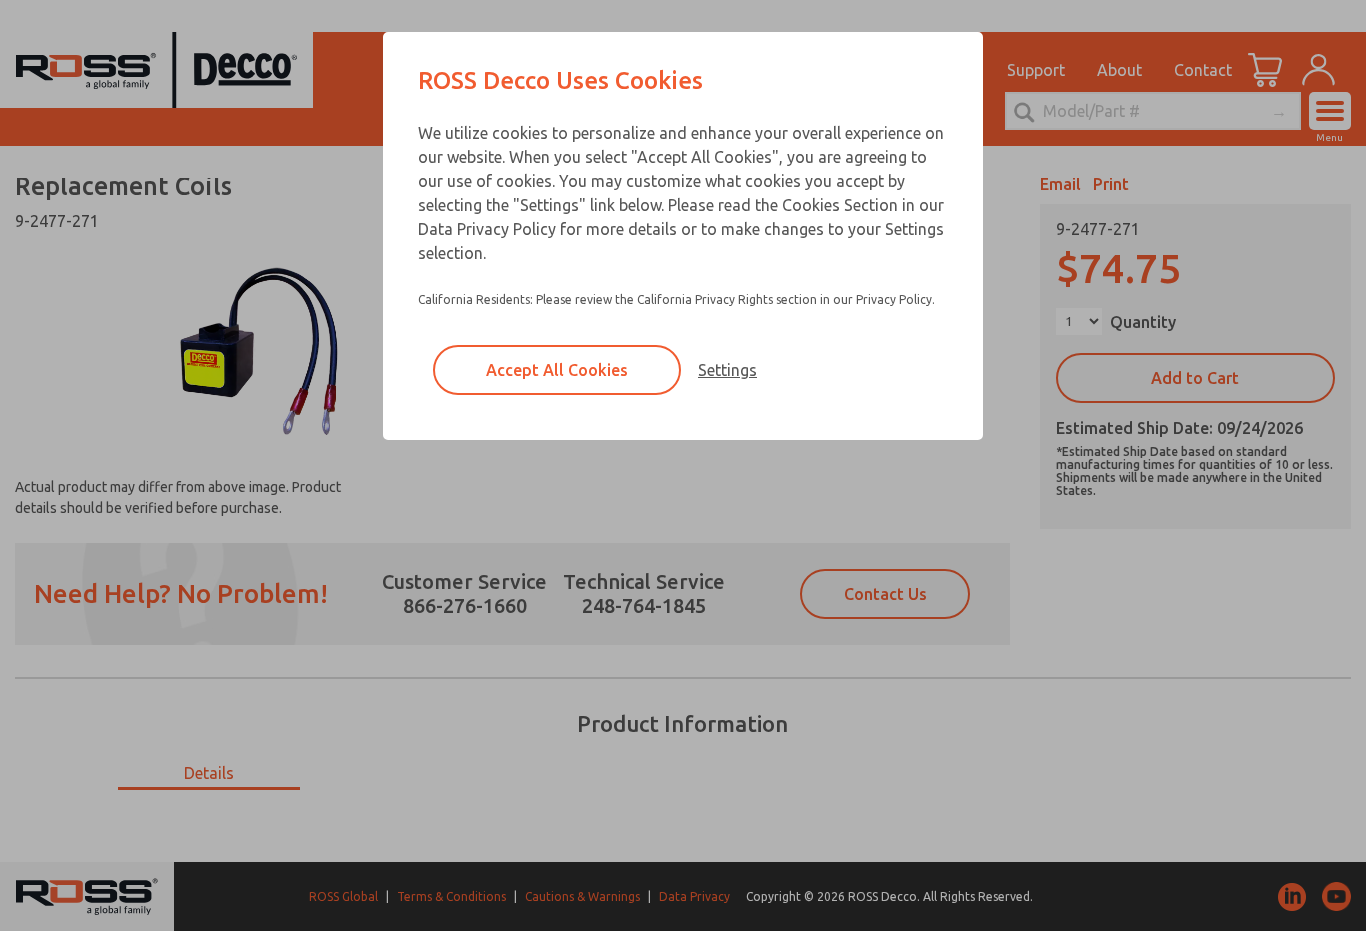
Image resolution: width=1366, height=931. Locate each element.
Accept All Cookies (557, 370)
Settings (727, 370)
